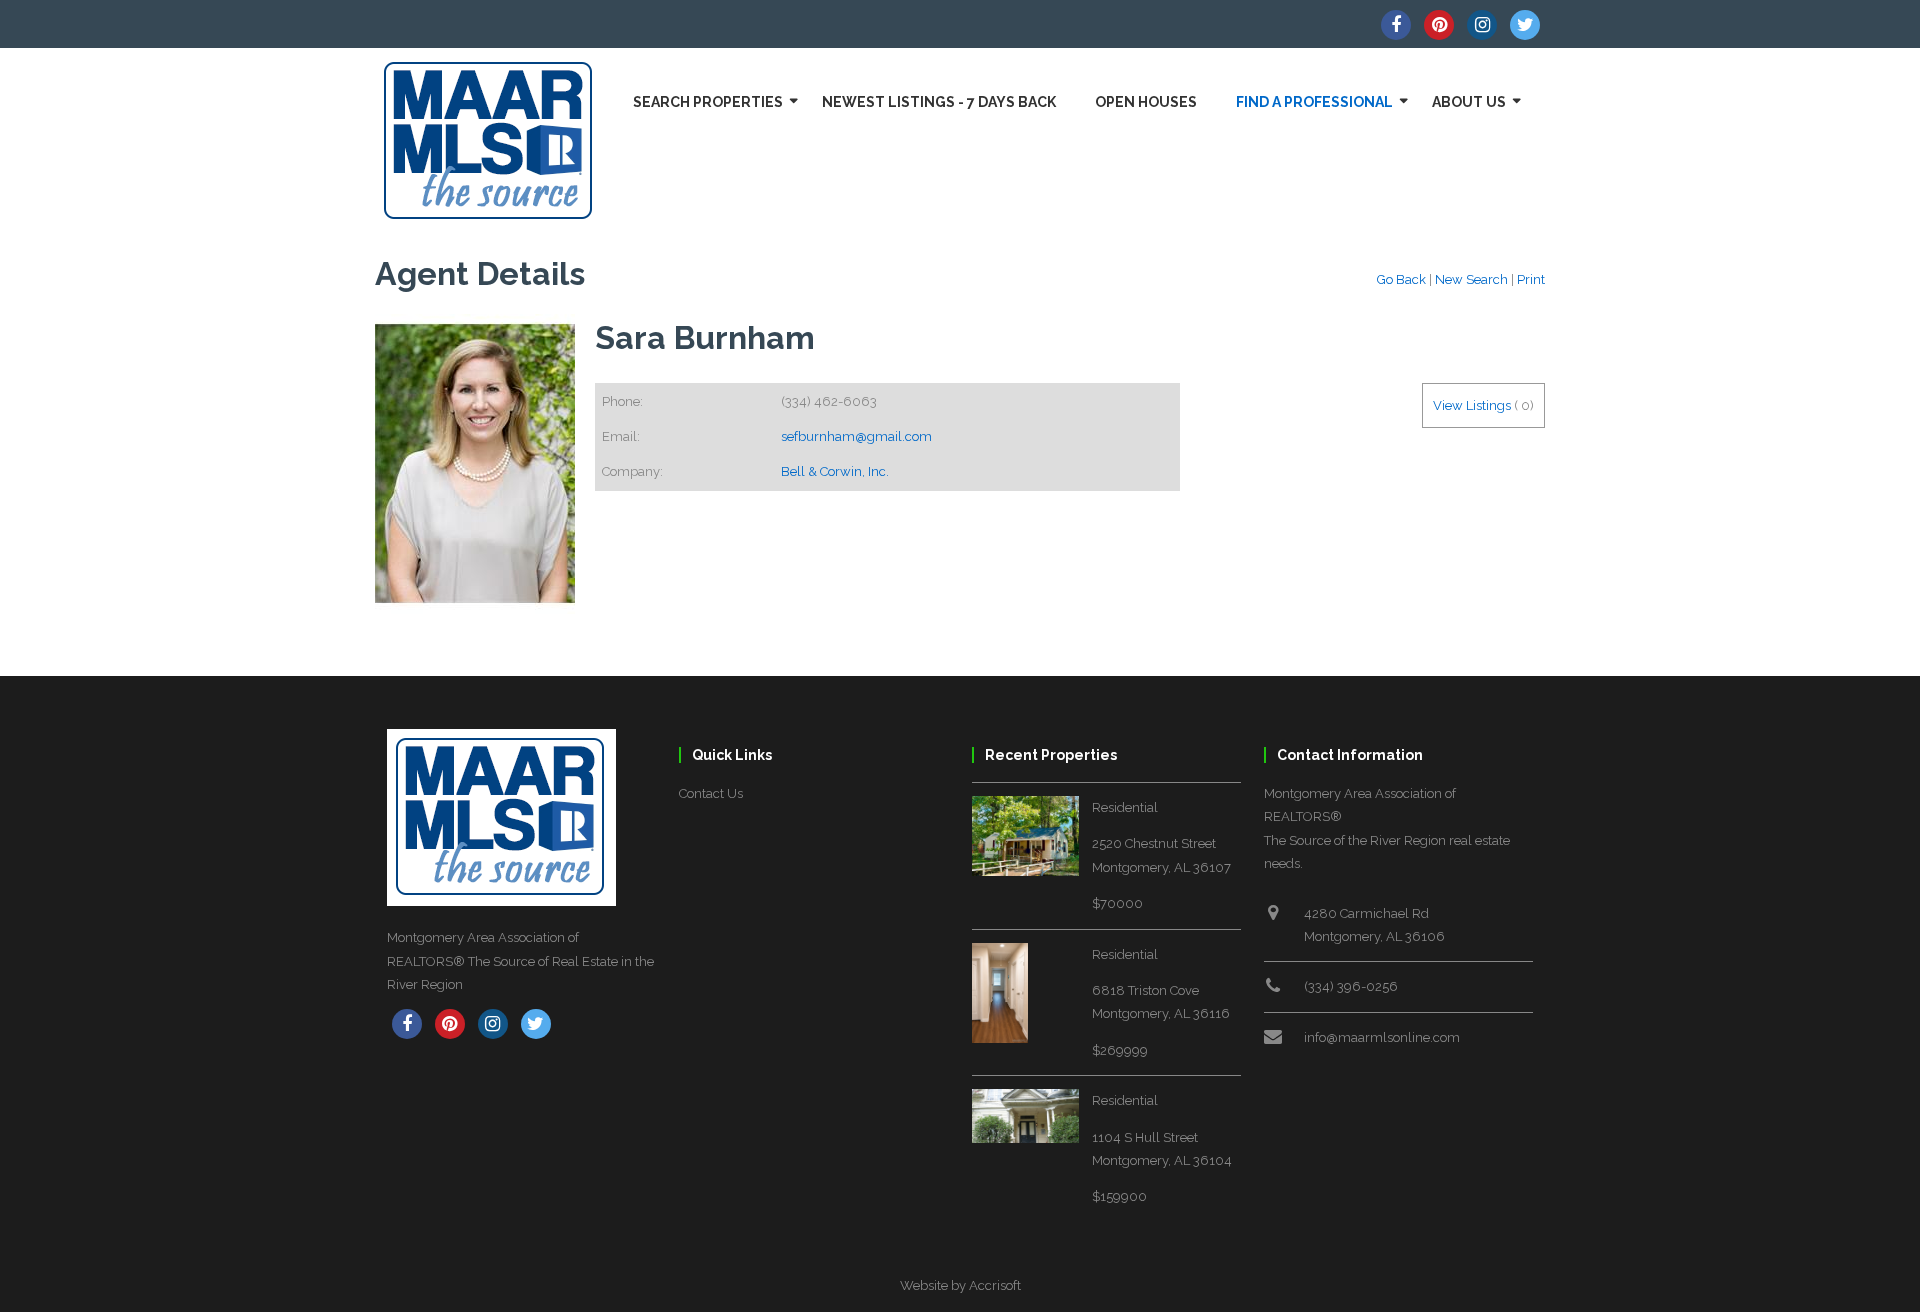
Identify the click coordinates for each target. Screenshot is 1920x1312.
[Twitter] (1525, 25)
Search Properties (708, 102)
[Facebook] (1396, 25)
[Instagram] (1482, 25)
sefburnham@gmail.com (856, 436)
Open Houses (1146, 102)
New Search (1471, 279)
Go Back (1401, 279)
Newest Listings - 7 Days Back (939, 102)
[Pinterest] (1439, 25)
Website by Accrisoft (960, 1285)
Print (1531, 279)
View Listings (1472, 405)
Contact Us (711, 793)
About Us (1469, 102)
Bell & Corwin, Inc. (835, 471)
